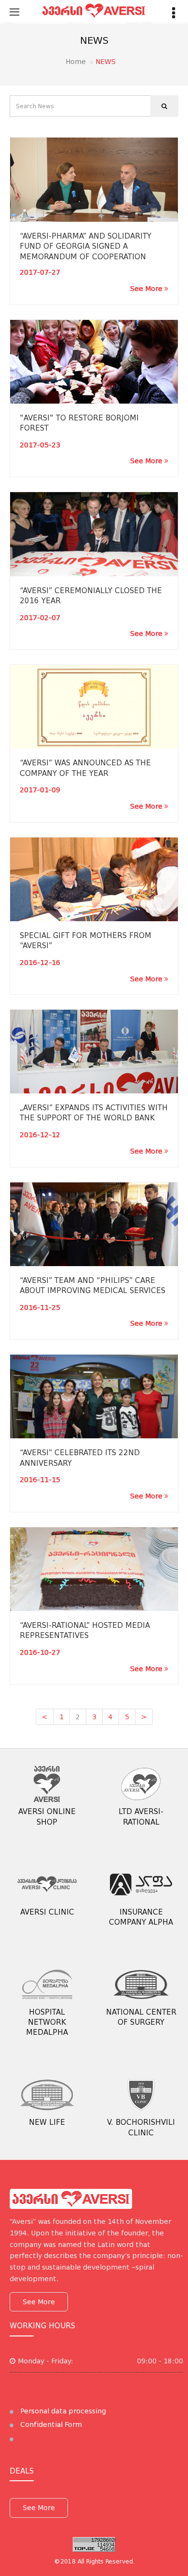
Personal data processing (62, 2411)
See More (147, 289)
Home (76, 62)
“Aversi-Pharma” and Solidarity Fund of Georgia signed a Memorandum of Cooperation (86, 247)
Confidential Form (50, 2424)
